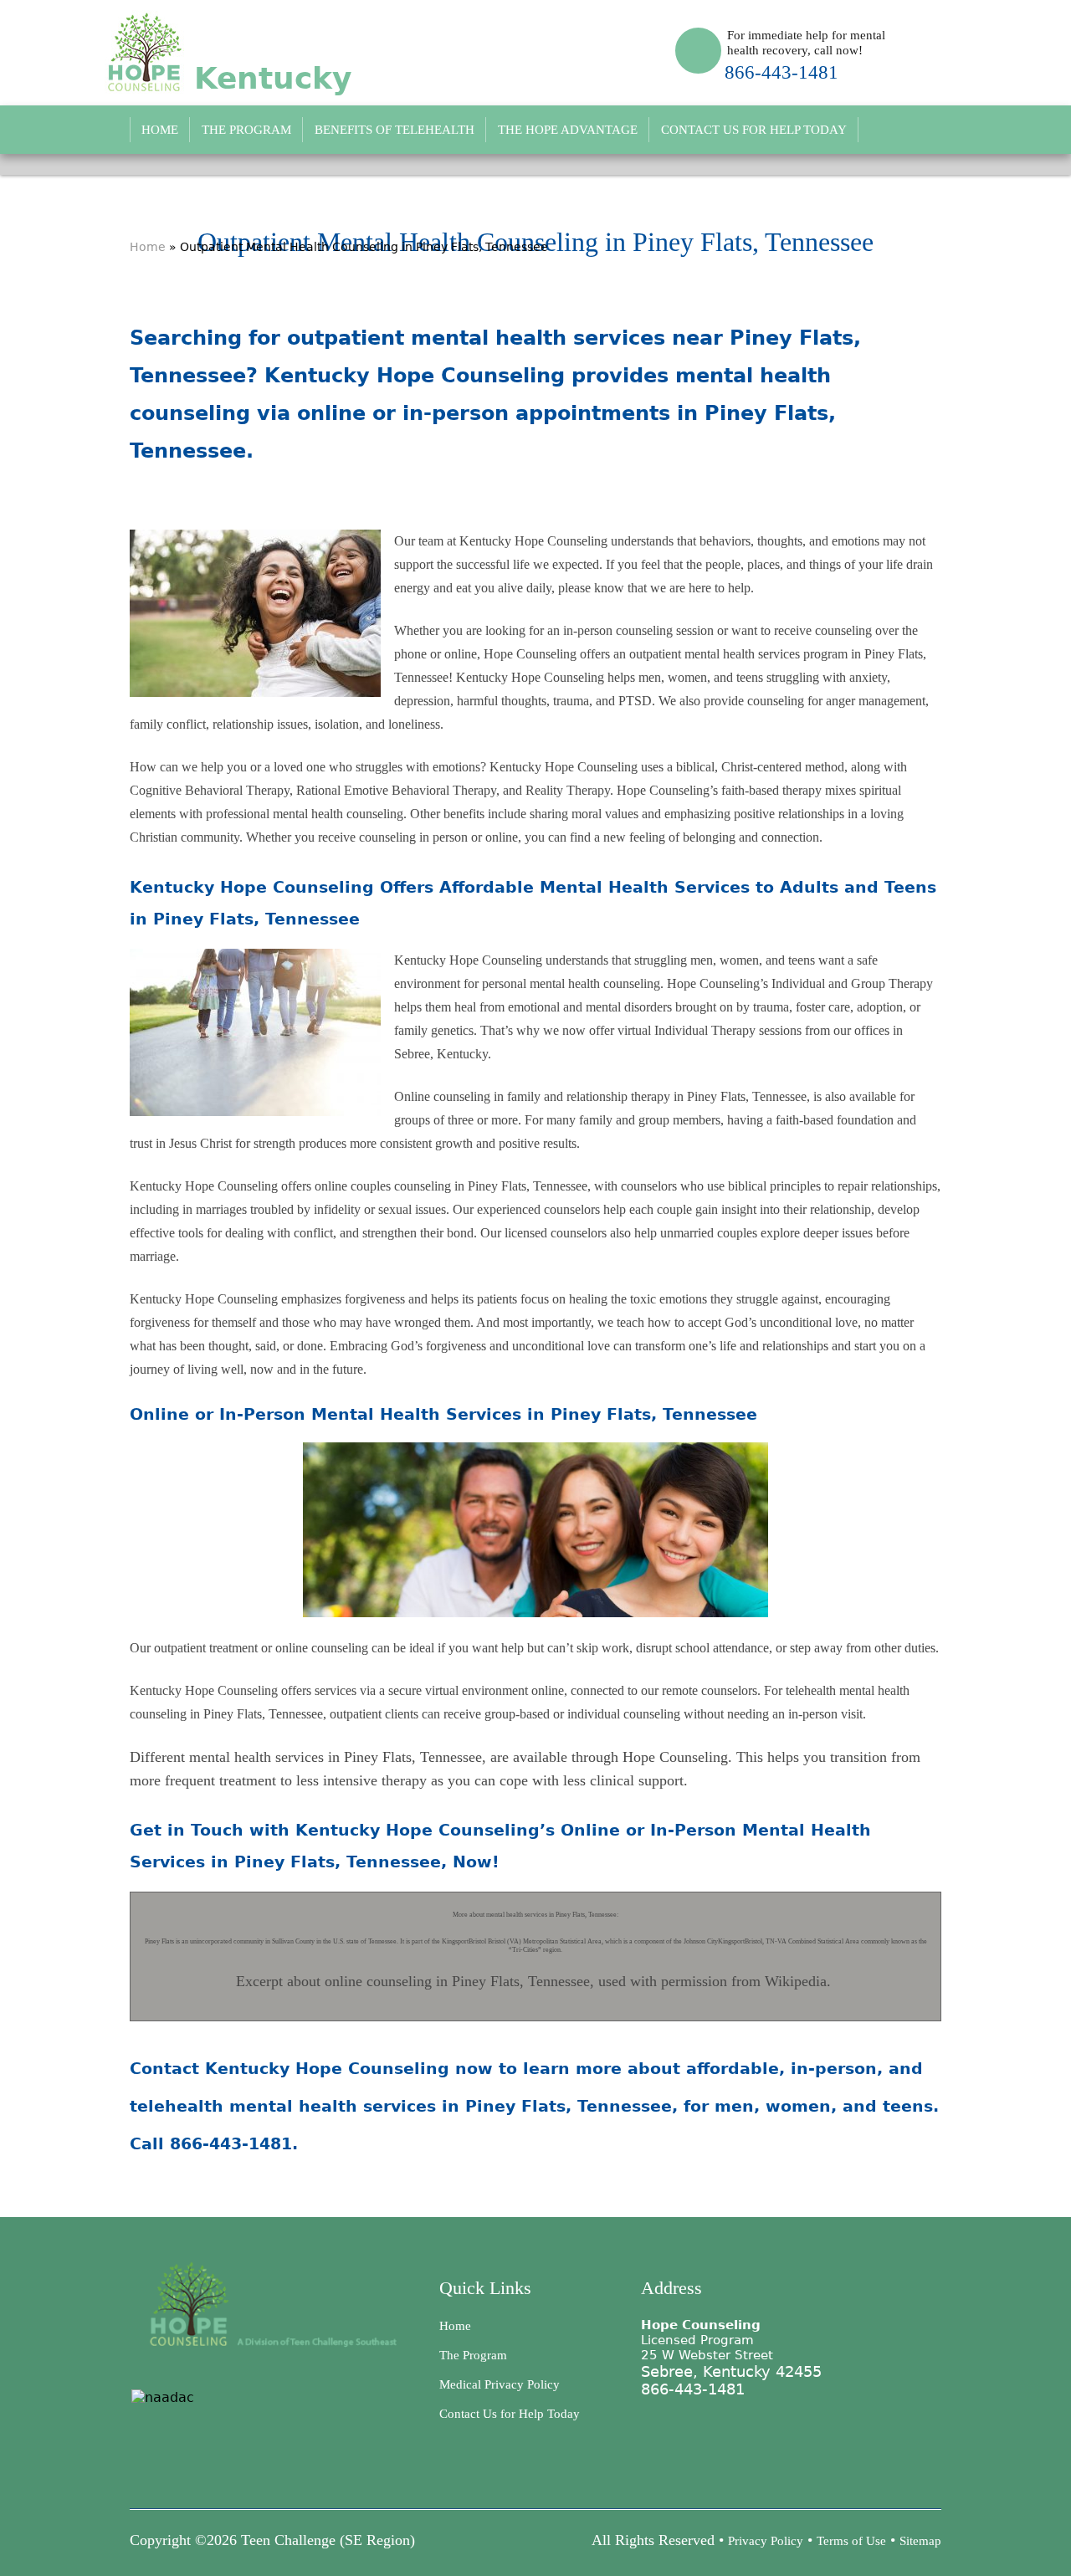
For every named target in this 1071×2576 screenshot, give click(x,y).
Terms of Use (851, 2541)
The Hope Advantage (568, 130)
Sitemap (920, 2541)
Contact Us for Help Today (754, 130)
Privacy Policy (766, 2541)
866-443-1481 (781, 72)
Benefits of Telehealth (395, 130)
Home (160, 130)
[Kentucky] (228, 51)
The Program (246, 130)
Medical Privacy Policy (500, 2384)
